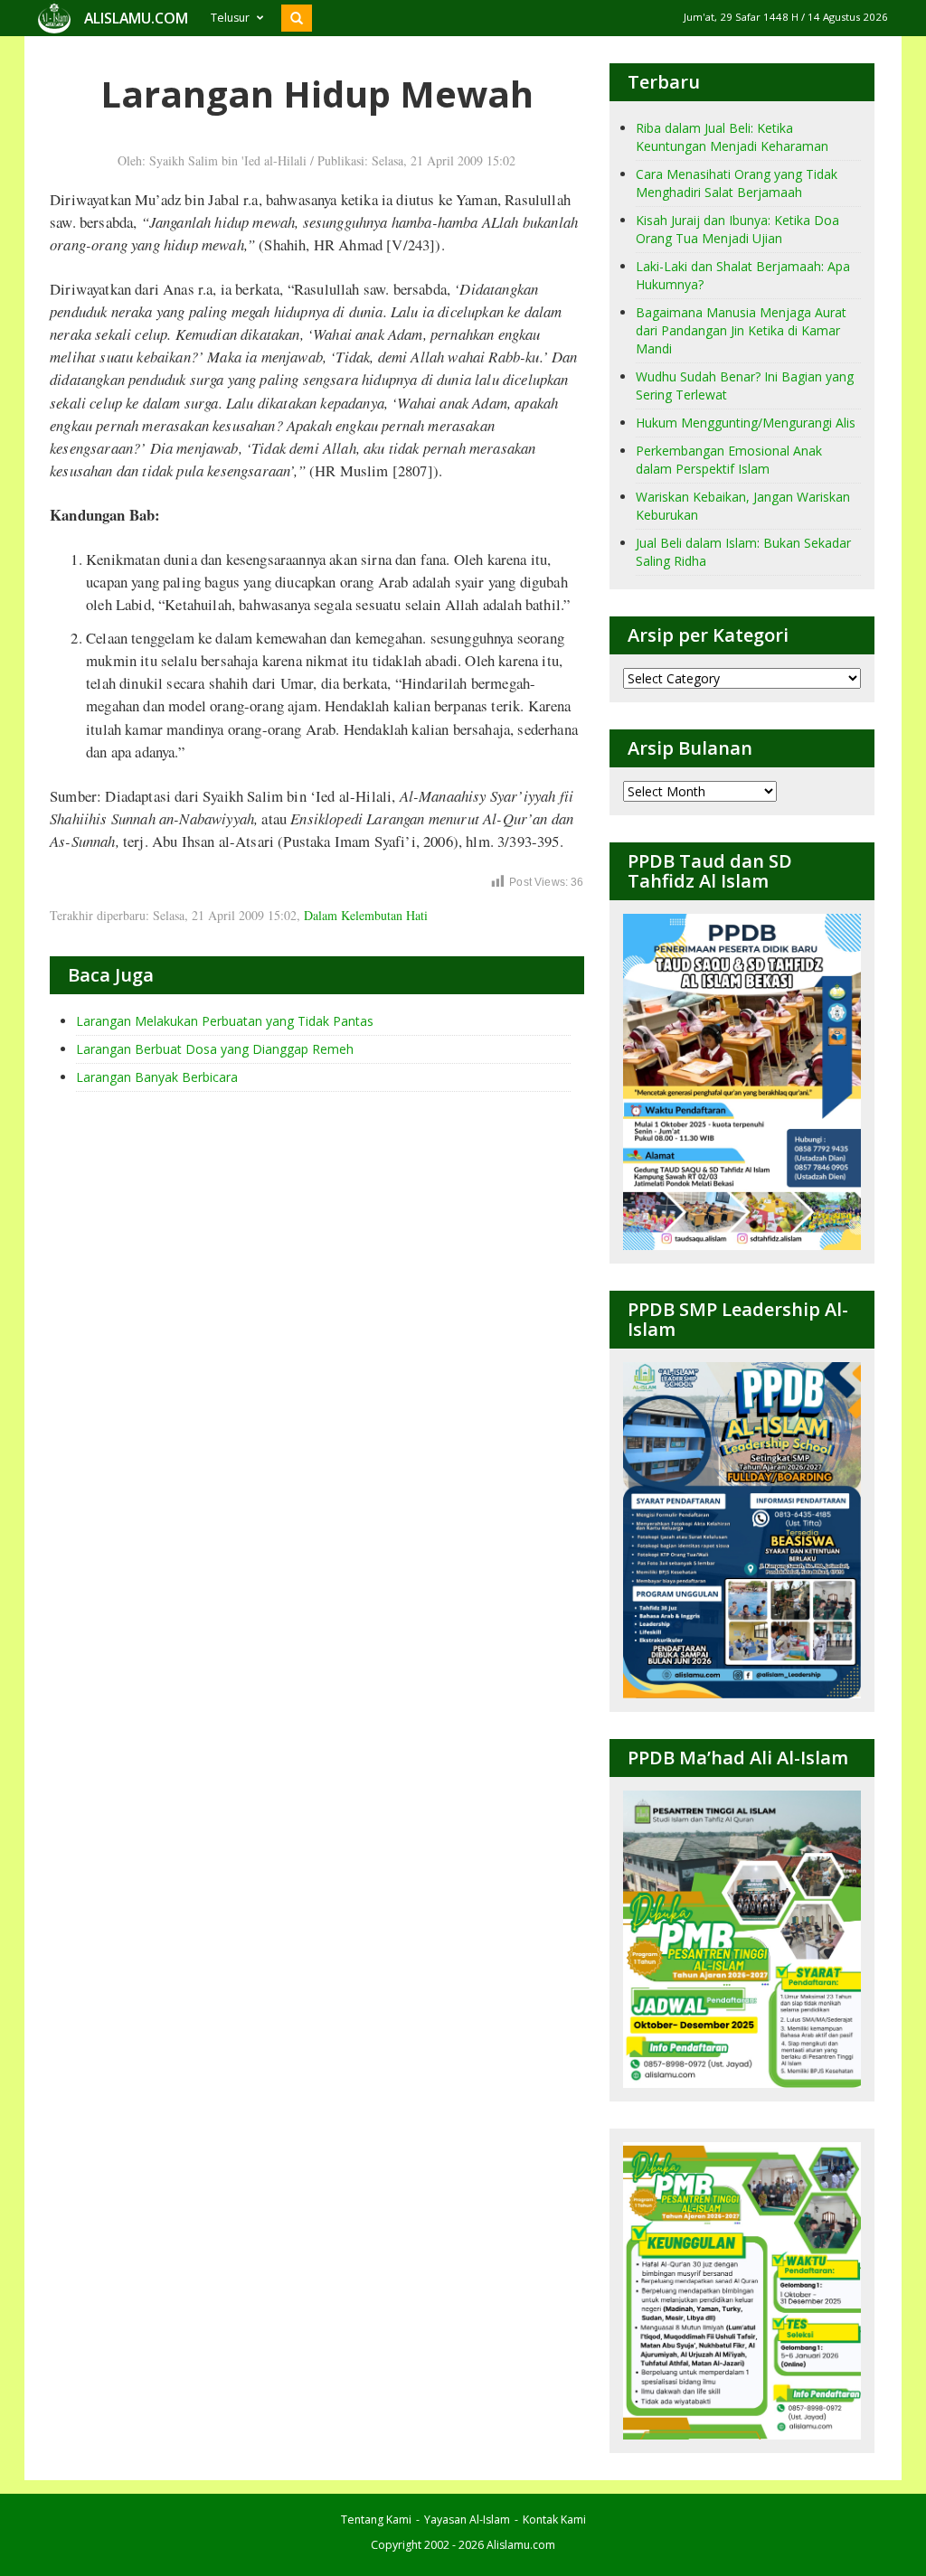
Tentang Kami (376, 2520)
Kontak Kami (554, 2520)
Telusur (230, 18)
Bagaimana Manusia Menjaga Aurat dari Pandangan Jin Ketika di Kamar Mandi (741, 330)
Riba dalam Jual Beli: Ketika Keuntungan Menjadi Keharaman (732, 137)
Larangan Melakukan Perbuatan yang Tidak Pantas (225, 1021)
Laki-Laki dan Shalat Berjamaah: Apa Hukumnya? (743, 275)
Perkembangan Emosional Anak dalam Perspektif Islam (729, 460)
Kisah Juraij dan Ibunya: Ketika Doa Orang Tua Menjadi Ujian (737, 229)
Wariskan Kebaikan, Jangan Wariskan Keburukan (743, 506)
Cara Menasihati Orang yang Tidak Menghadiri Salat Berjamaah (737, 183)
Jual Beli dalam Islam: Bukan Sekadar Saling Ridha (743, 552)
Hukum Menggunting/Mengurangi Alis (746, 423)
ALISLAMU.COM (136, 18)
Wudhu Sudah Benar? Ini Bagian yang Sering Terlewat (745, 385)
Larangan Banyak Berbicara (157, 1077)
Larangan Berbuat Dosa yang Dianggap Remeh (215, 1049)
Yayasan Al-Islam (467, 2520)
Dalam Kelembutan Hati (366, 915)
